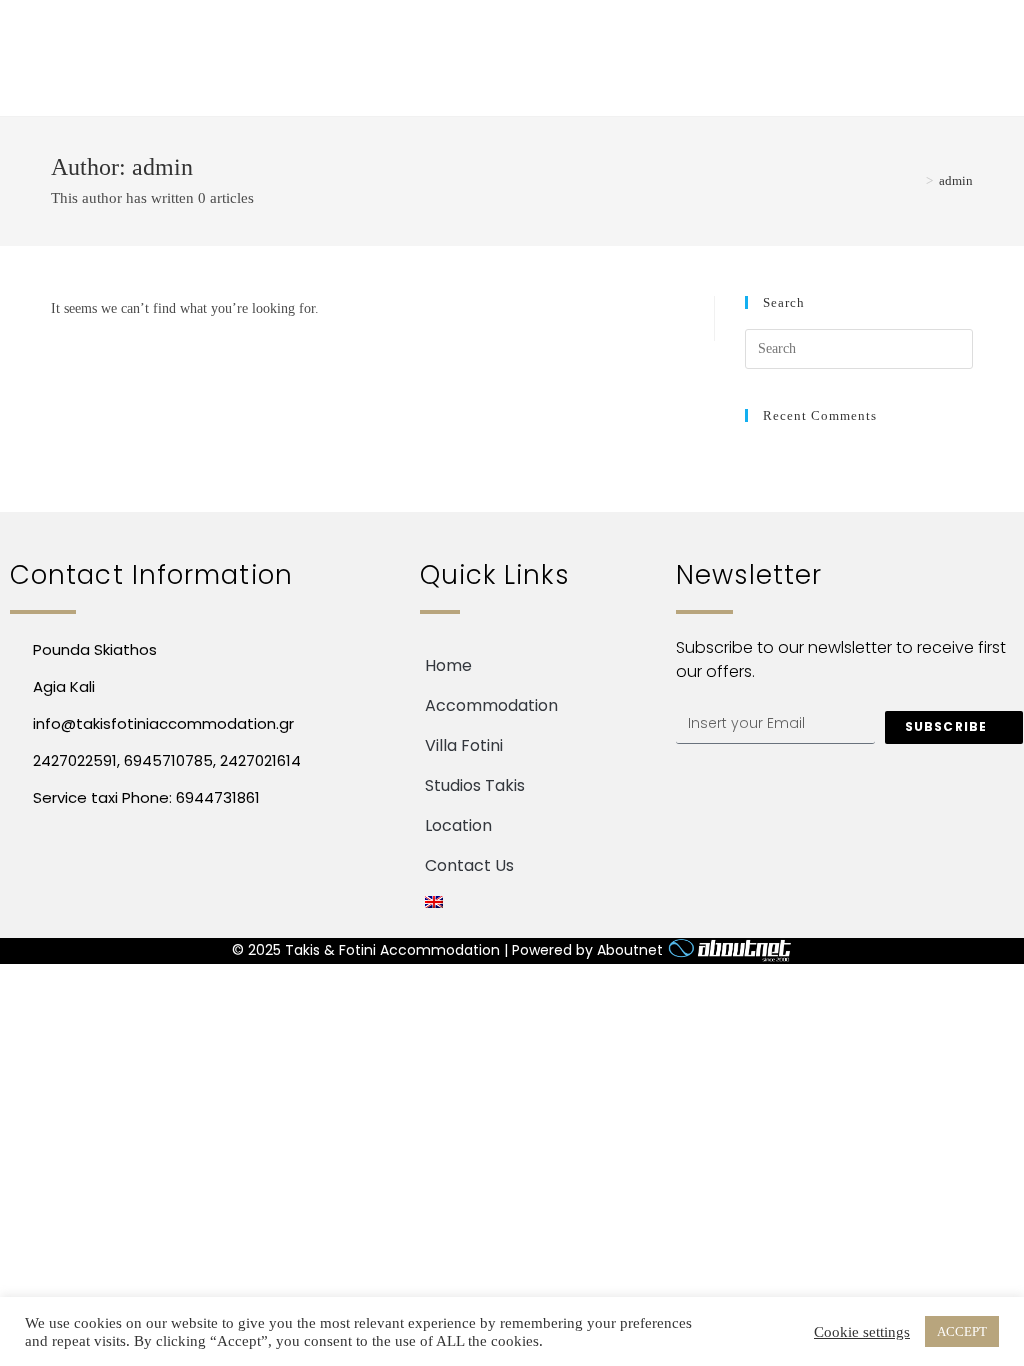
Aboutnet (630, 950)
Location (458, 825)
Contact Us (469, 865)
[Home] (915, 180)
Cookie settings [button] (862, 1332)
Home (448, 665)
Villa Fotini (464, 745)
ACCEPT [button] (962, 1331)
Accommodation (491, 705)
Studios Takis (475, 785)
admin (956, 180)
